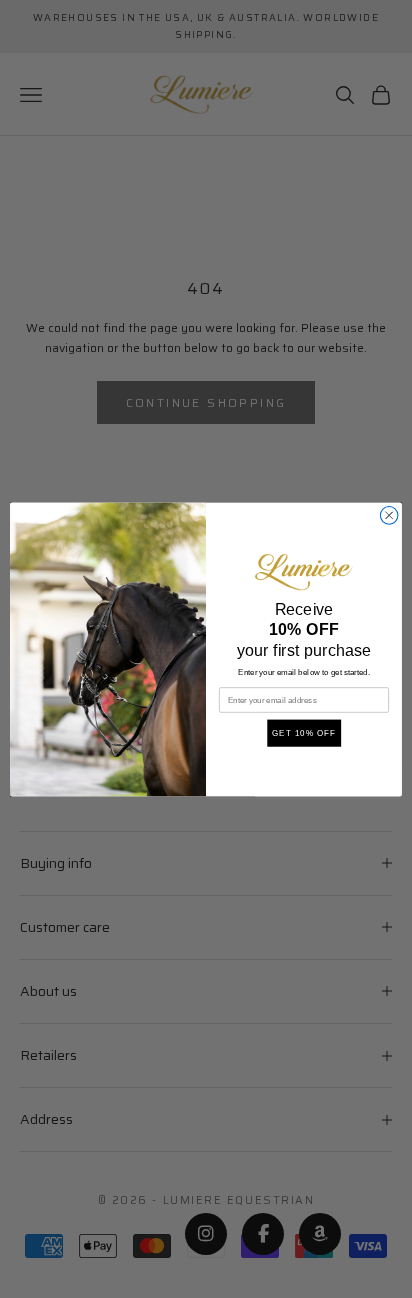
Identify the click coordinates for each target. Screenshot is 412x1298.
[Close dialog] (389, 515)
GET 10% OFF (304, 732)
